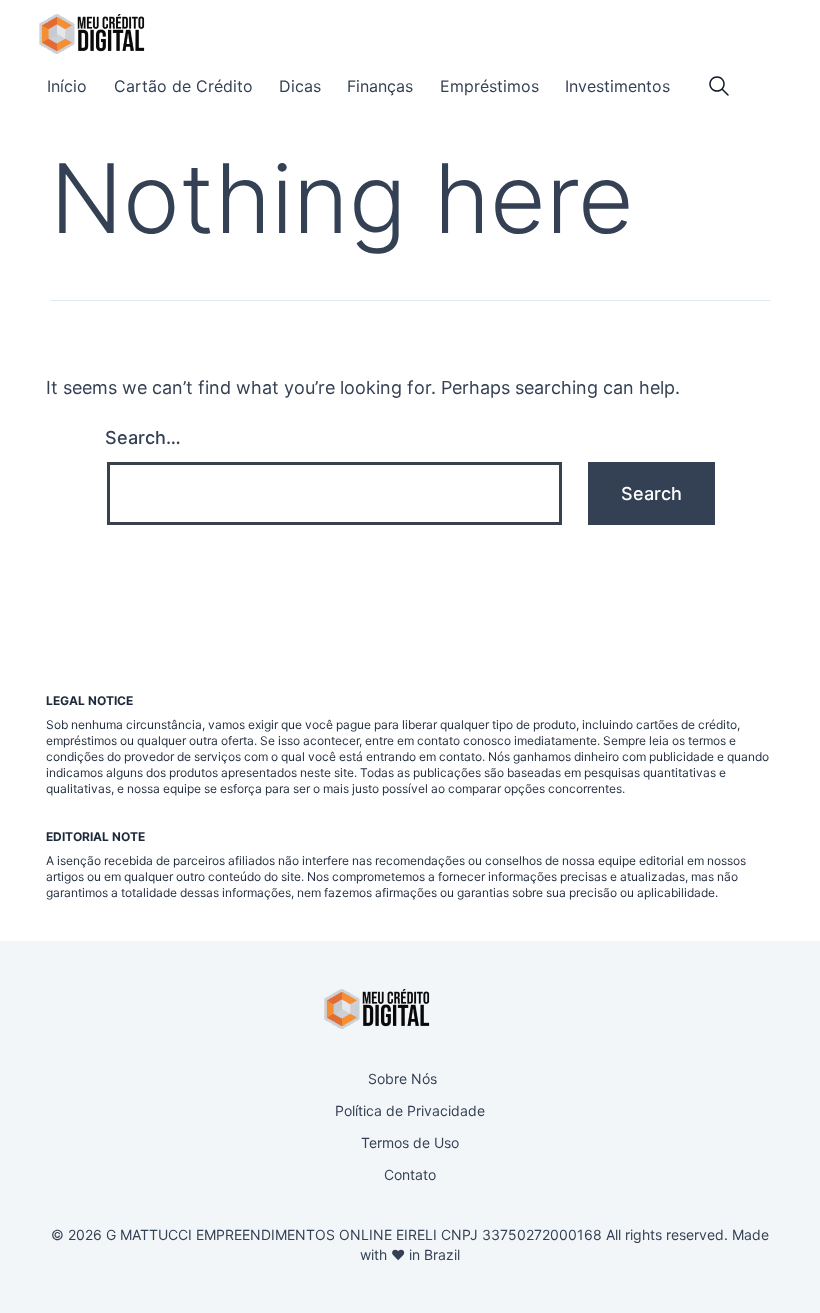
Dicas (300, 86)
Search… (143, 437)
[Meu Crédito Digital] (91, 34)
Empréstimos (489, 86)
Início (67, 86)
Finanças (380, 86)
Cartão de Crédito (183, 86)
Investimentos (617, 86)
